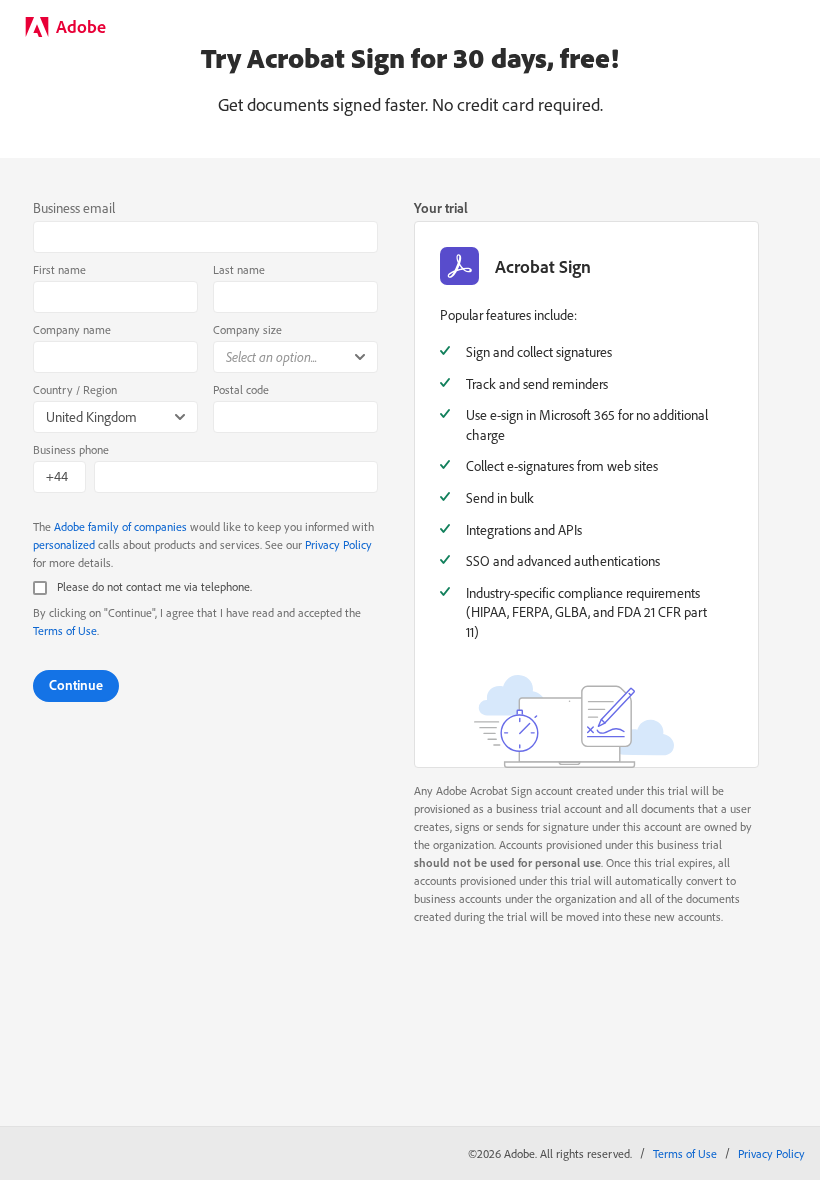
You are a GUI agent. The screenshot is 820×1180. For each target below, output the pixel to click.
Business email (74, 208)
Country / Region (75, 389)
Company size (247, 329)
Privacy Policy (338, 544)
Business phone (71, 449)
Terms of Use (65, 630)
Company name (72, 329)
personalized (64, 544)
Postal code (241, 389)
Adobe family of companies (120, 526)
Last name (239, 269)
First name (59, 269)
